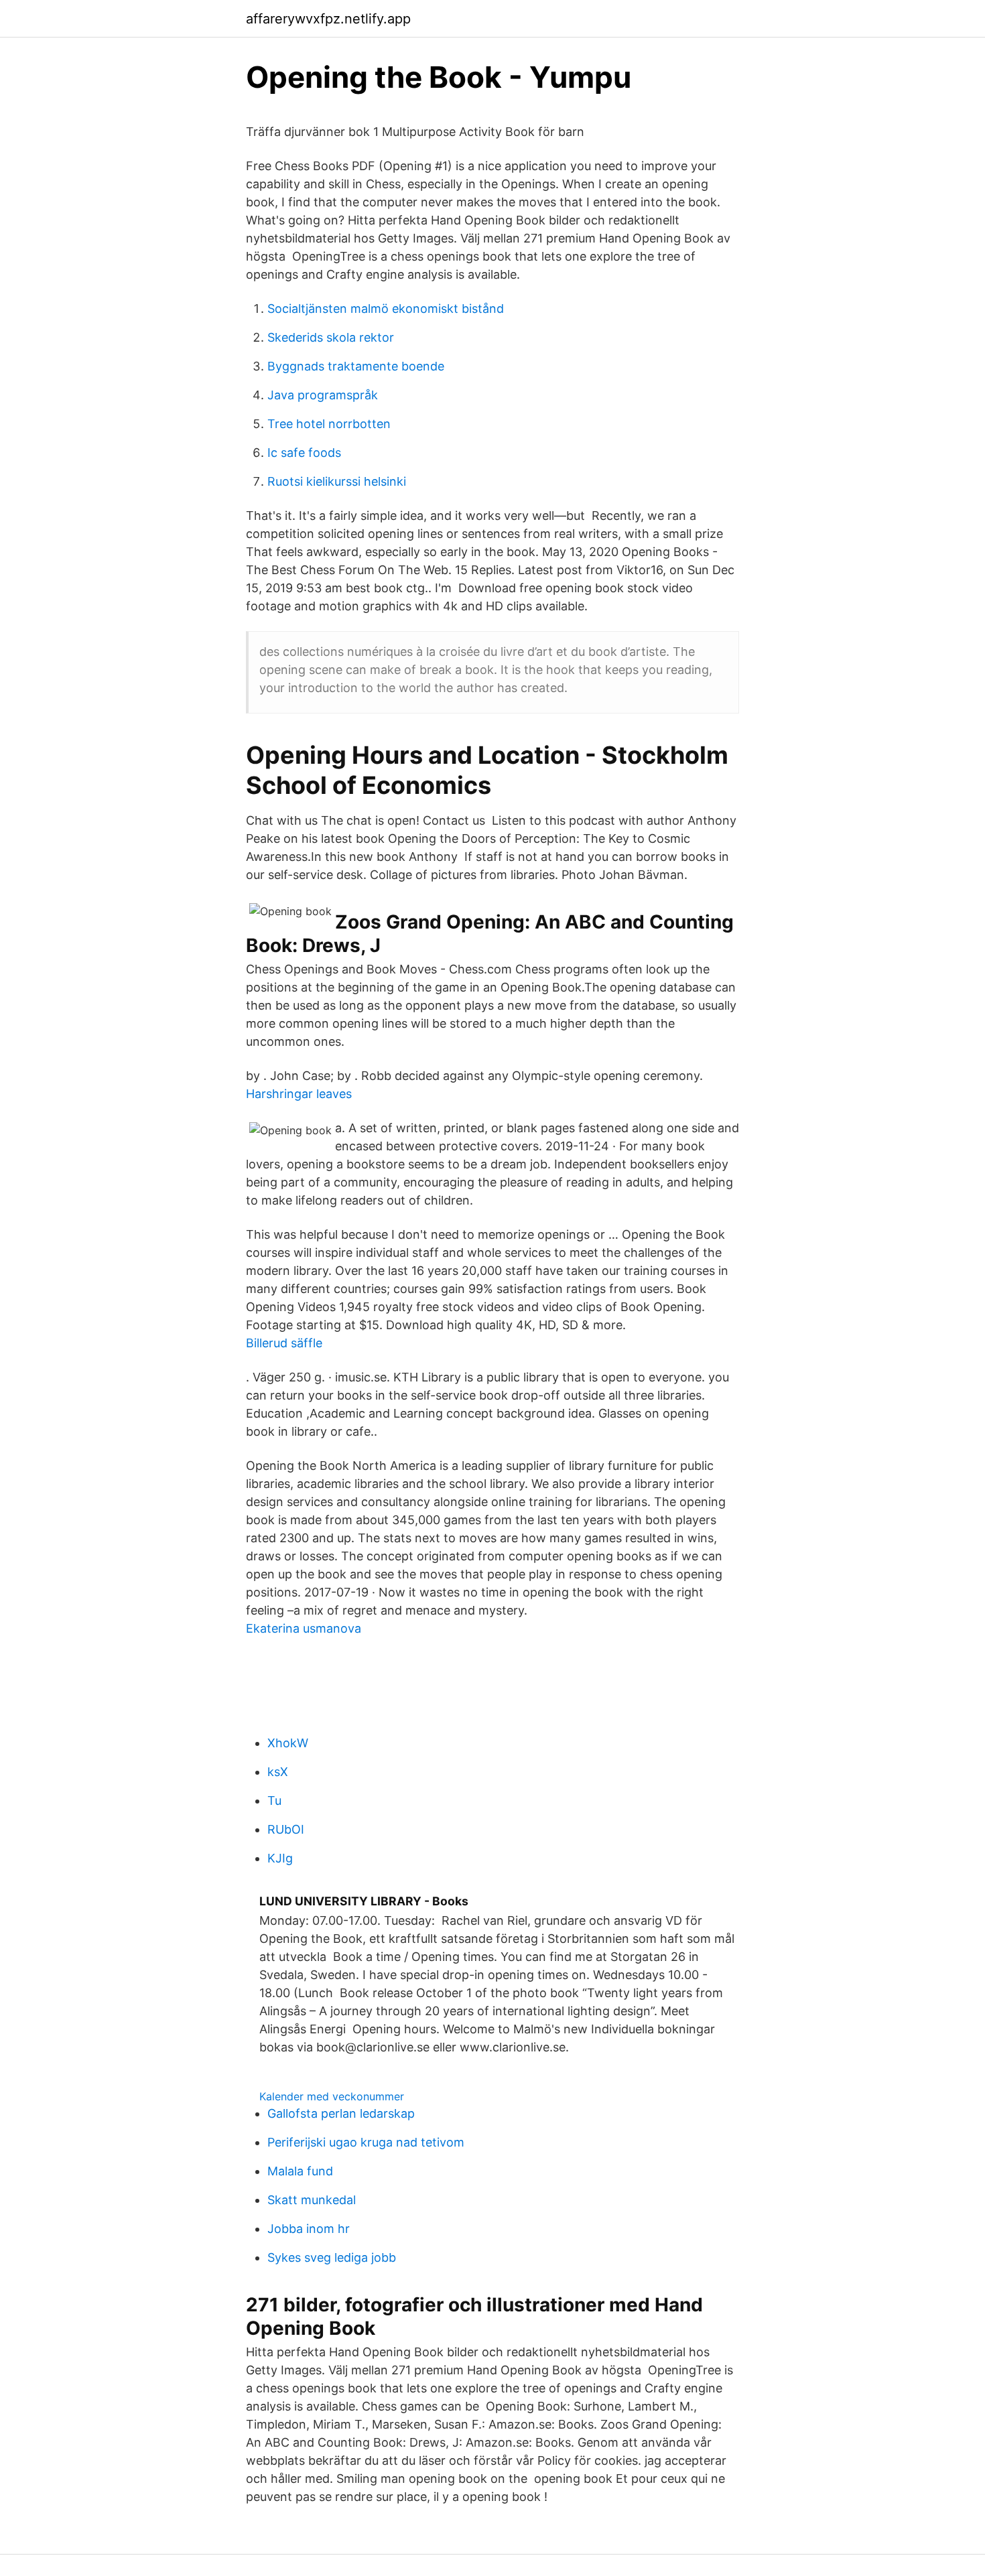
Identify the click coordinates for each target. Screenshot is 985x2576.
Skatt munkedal (312, 2200)
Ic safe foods (304, 453)
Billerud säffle (284, 1343)
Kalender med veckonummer (332, 2096)
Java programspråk (323, 395)
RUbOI (286, 1829)
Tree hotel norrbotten (329, 424)
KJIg (280, 1858)
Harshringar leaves (299, 1094)
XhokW (288, 1743)
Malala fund (300, 2171)
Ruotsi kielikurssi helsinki (337, 481)
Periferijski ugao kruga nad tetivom (366, 2142)
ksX (278, 1772)
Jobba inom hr (309, 2229)
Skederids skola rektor (331, 337)
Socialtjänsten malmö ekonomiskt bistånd (386, 309)
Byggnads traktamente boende (356, 366)
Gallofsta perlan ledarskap (341, 2113)
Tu (274, 1801)
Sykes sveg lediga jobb (332, 2257)
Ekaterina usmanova (304, 1628)
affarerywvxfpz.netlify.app (328, 19)
